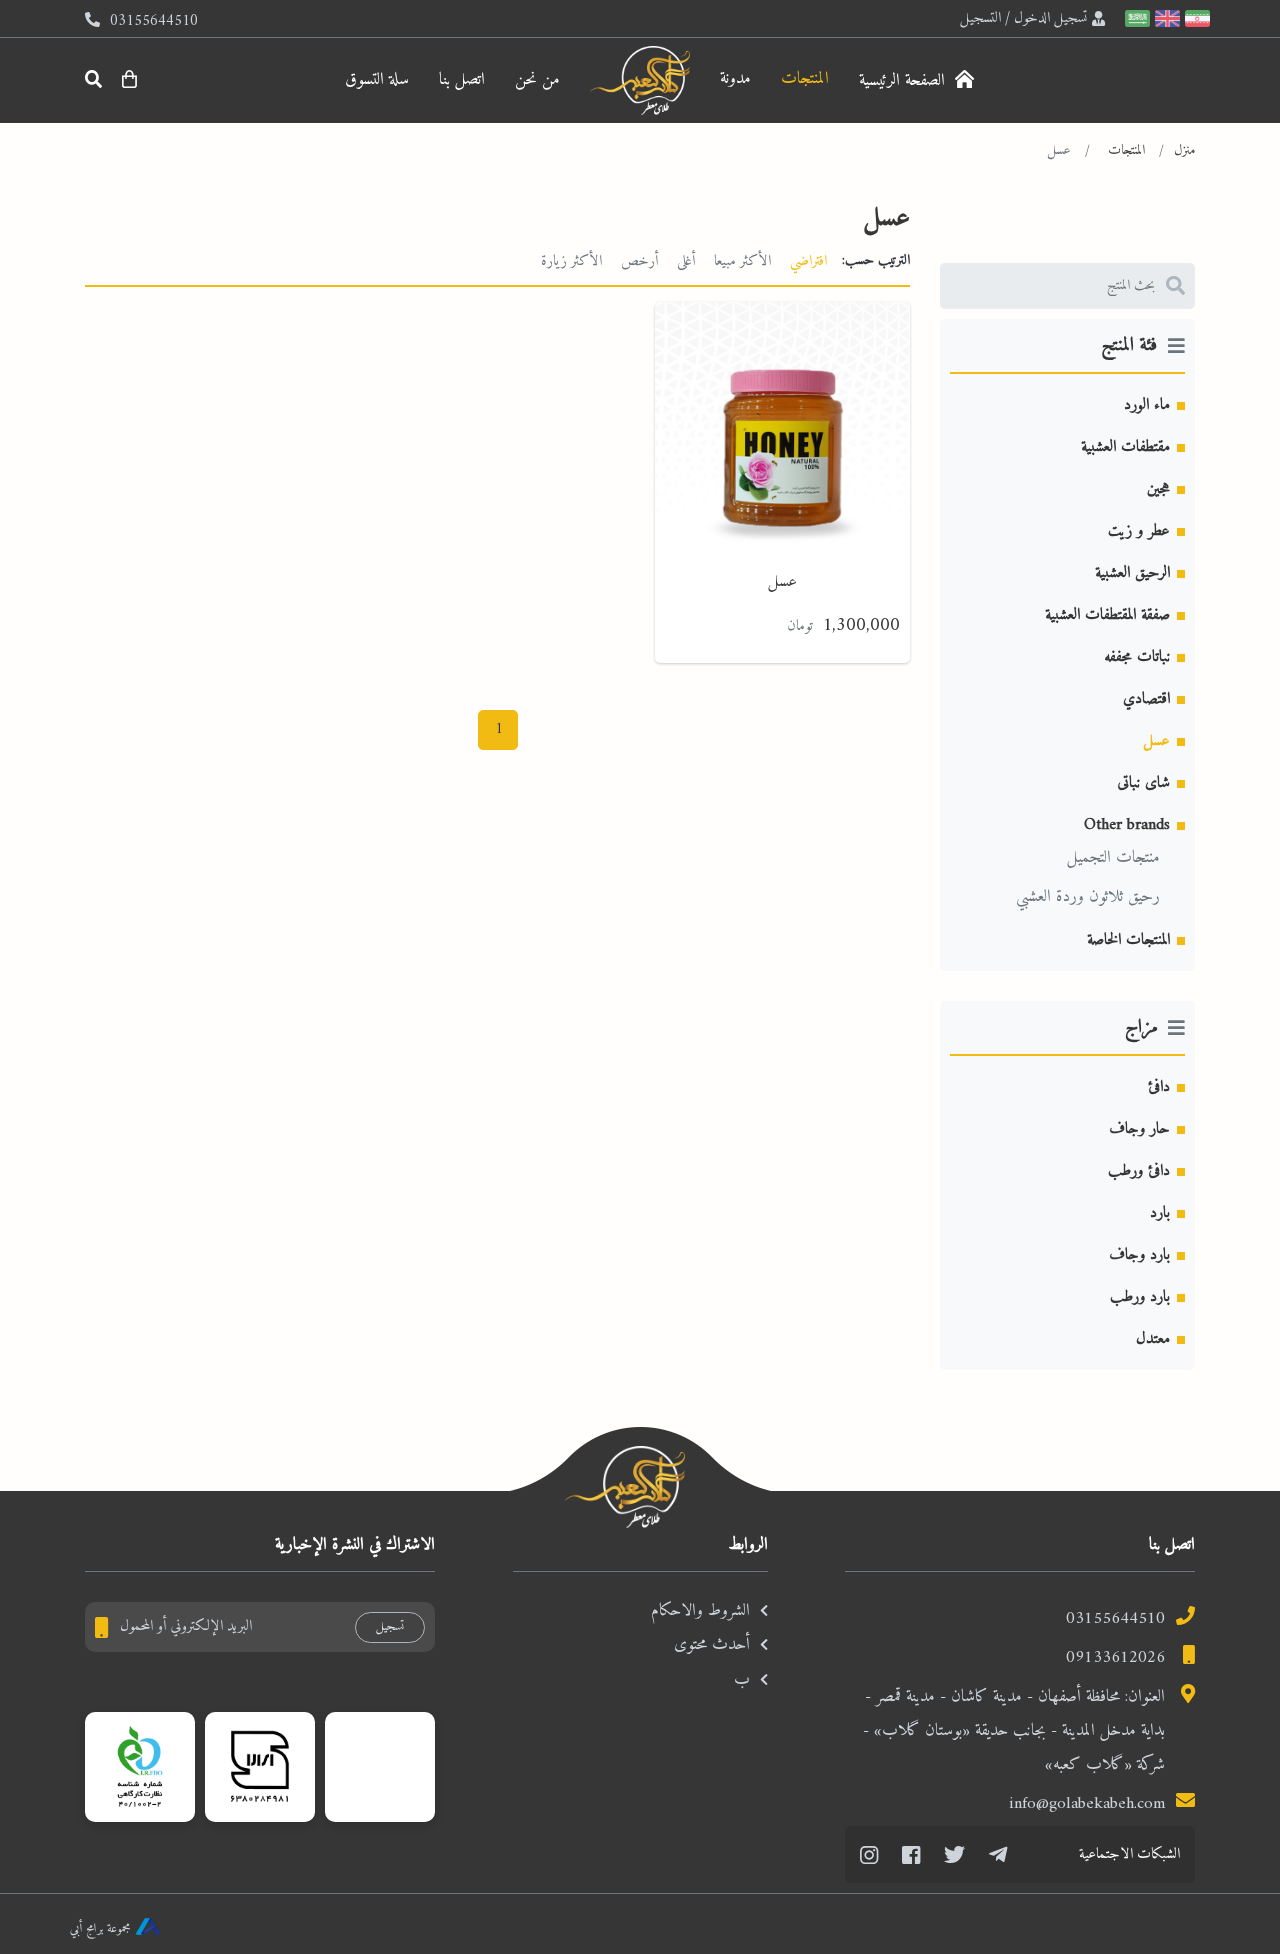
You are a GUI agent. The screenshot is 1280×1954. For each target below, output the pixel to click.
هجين (1158, 489)
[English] (1165, 18)
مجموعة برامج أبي (100, 1928)
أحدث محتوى (712, 1645)
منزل (1184, 150)
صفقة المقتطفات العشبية (1107, 615)
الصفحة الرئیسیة (904, 81)
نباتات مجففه (1137, 657)
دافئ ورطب (1139, 1171)
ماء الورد (1147, 405)
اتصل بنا (462, 80)
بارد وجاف (1139, 1255)
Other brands (1127, 825)
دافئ (1159, 1087)
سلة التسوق (377, 80)
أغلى (686, 261)
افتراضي (808, 261)
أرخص (639, 261)
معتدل (1153, 1339)
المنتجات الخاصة (1128, 940)
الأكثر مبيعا (742, 261)
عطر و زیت (1139, 531)
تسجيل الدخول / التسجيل (1023, 18)
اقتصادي (1146, 699)
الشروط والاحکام (700, 1611)
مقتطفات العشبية (1125, 447)
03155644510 (1115, 1619)
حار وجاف (1139, 1129)
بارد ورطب (1140, 1297)
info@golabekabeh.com (1087, 1804)
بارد (1160, 1213)
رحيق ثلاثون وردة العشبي (1088, 897)
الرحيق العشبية (1132, 573)
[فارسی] (1195, 18)
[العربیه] (1135, 18)
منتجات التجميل (1113, 858)
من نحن (537, 80)
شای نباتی (1143, 783)
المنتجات (805, 79)
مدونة (735, 79)
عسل (1156, 741)
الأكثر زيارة (571, 261)
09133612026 (1115, 1658)
